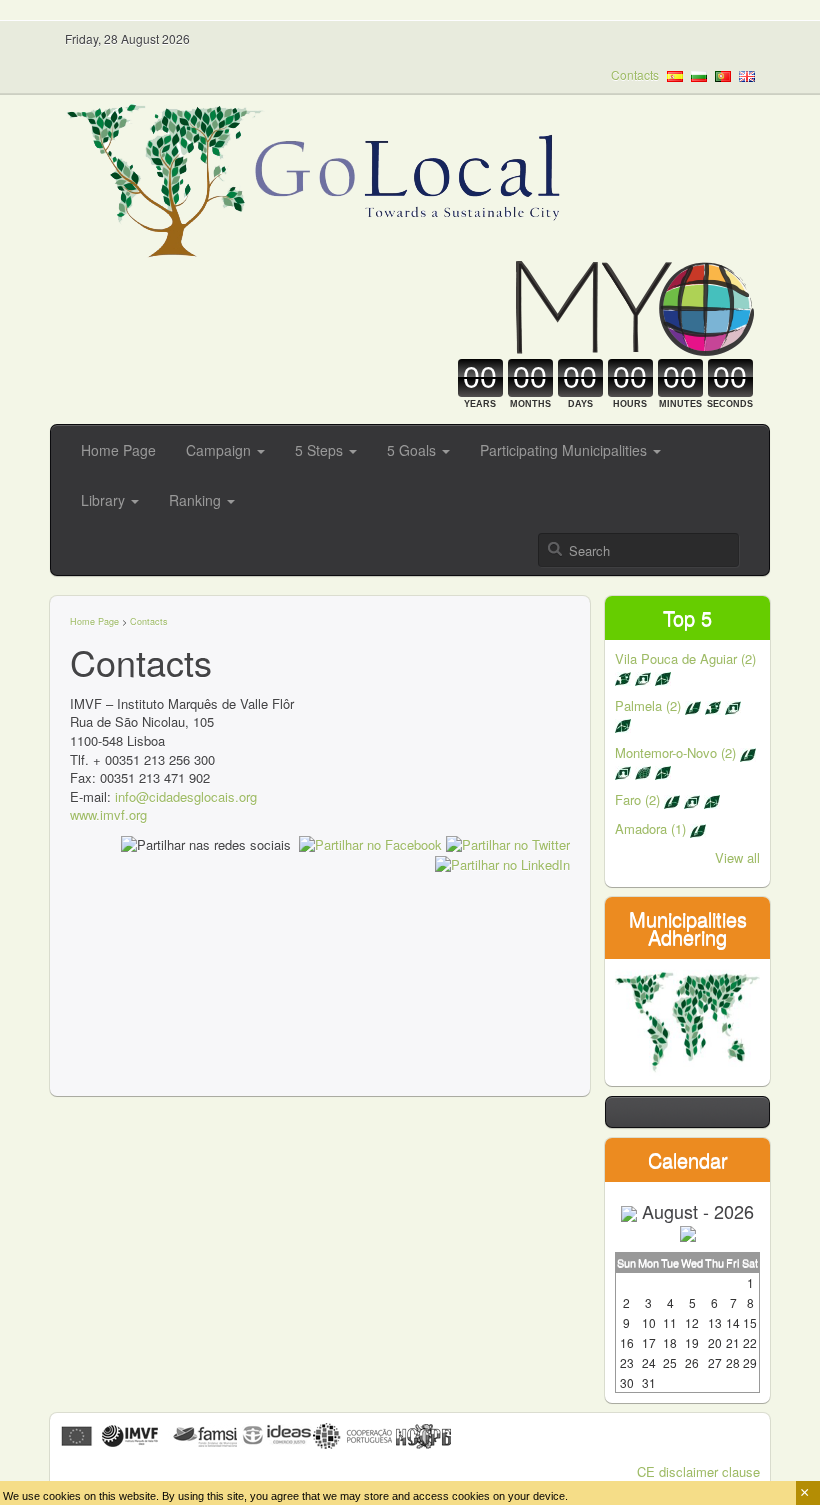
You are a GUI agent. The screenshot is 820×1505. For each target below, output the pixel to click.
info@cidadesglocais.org (186, 796)
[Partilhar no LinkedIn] (502, 863)
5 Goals (413, 450)
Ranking (197, 500)
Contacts (635, 74)
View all (737, 857)
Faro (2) (639, 799)
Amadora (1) (652, 828)
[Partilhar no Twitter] (508, 843)
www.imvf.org (108, 814)
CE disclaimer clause (698, 1471)
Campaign (220, 450)
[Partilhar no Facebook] (370, 843)
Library (105, 500)
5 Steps (321, 450)
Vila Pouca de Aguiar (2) (685, 658)
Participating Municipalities (565, 450)
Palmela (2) (650, 705)
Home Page (118, 450)
